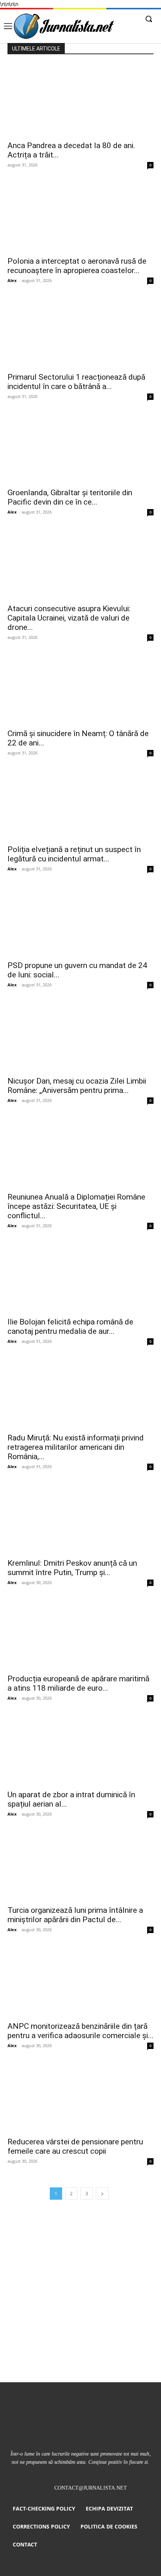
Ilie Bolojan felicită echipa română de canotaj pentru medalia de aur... (70, 1327)
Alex (12, 280)
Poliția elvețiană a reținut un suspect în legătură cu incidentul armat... (74, 854)
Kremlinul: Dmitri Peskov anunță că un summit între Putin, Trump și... (72, 1568)
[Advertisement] (80, 2298)
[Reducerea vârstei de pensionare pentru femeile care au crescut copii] (80, 2097)
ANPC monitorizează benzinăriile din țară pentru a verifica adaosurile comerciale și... (80, 2031)
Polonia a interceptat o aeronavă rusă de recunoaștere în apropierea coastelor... (77, 266)
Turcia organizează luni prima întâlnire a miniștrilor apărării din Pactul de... (75, 1915)
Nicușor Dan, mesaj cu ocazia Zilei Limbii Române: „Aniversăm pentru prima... (77, 1086)
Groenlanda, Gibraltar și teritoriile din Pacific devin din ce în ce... (70, 497)
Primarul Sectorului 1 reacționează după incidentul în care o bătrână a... (76, 382)
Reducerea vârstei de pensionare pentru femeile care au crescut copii (75, 2146)
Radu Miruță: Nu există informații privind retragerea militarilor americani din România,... (76, 1447)
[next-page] (102, 2194)
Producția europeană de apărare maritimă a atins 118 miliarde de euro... (78, 1683)
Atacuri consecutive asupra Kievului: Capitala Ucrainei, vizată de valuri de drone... (69, 618)
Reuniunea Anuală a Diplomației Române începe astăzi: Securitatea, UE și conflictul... (76, 1206)
